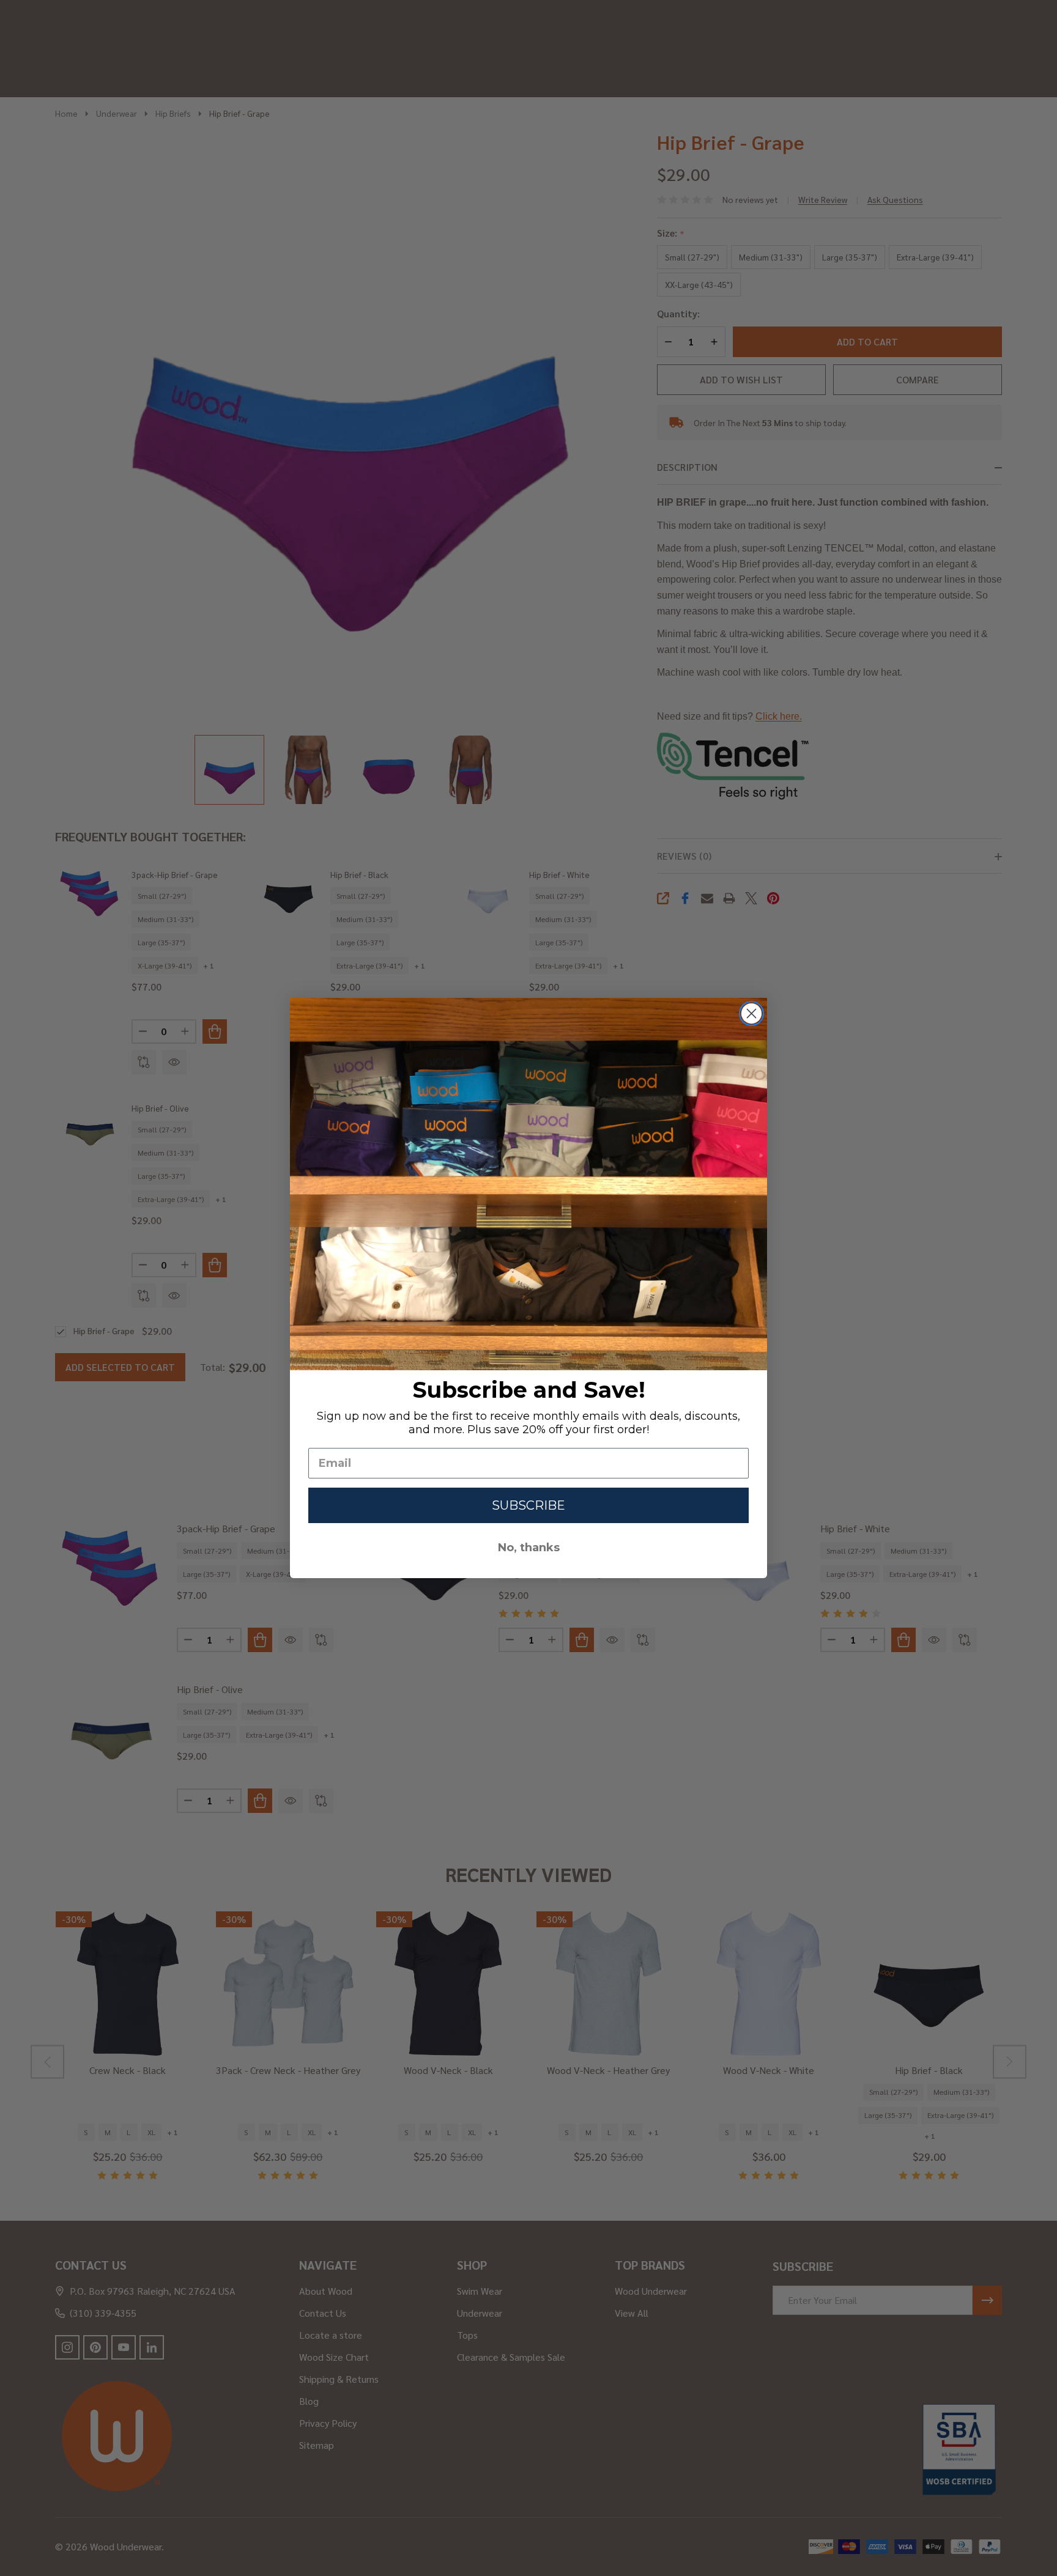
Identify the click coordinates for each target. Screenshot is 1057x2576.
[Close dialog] (751, 1013)
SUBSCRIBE (528, 1505)
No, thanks (529, 1548)
